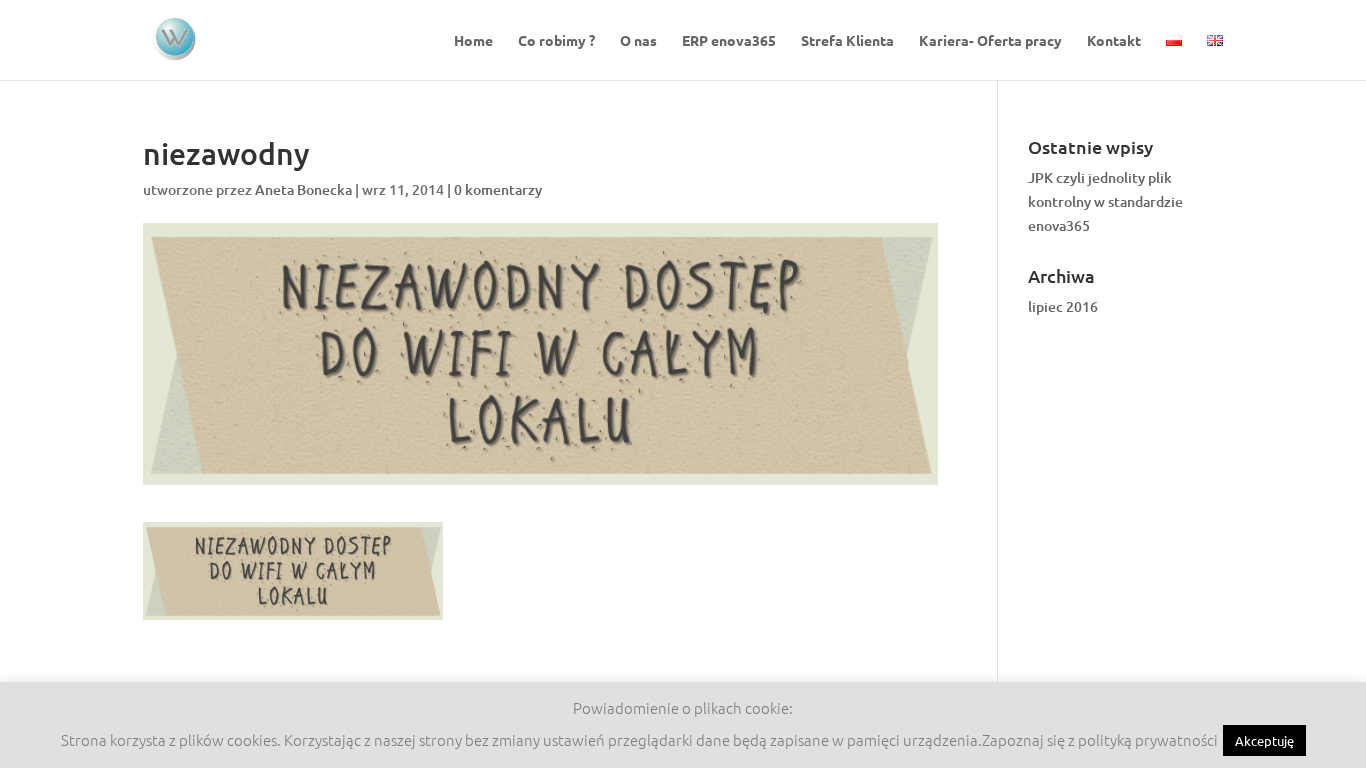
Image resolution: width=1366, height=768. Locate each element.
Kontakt (1114, 41)
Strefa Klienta (847, 41)
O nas (638, 41)
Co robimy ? (556, 41)
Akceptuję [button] (1264, 740)
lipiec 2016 (1063, 306)
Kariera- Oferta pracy (990, 41)
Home (473, 41)
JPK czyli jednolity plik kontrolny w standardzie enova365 (1105, 201)
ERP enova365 (729, 41)
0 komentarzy (498, 189)
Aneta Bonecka (303, 189)
